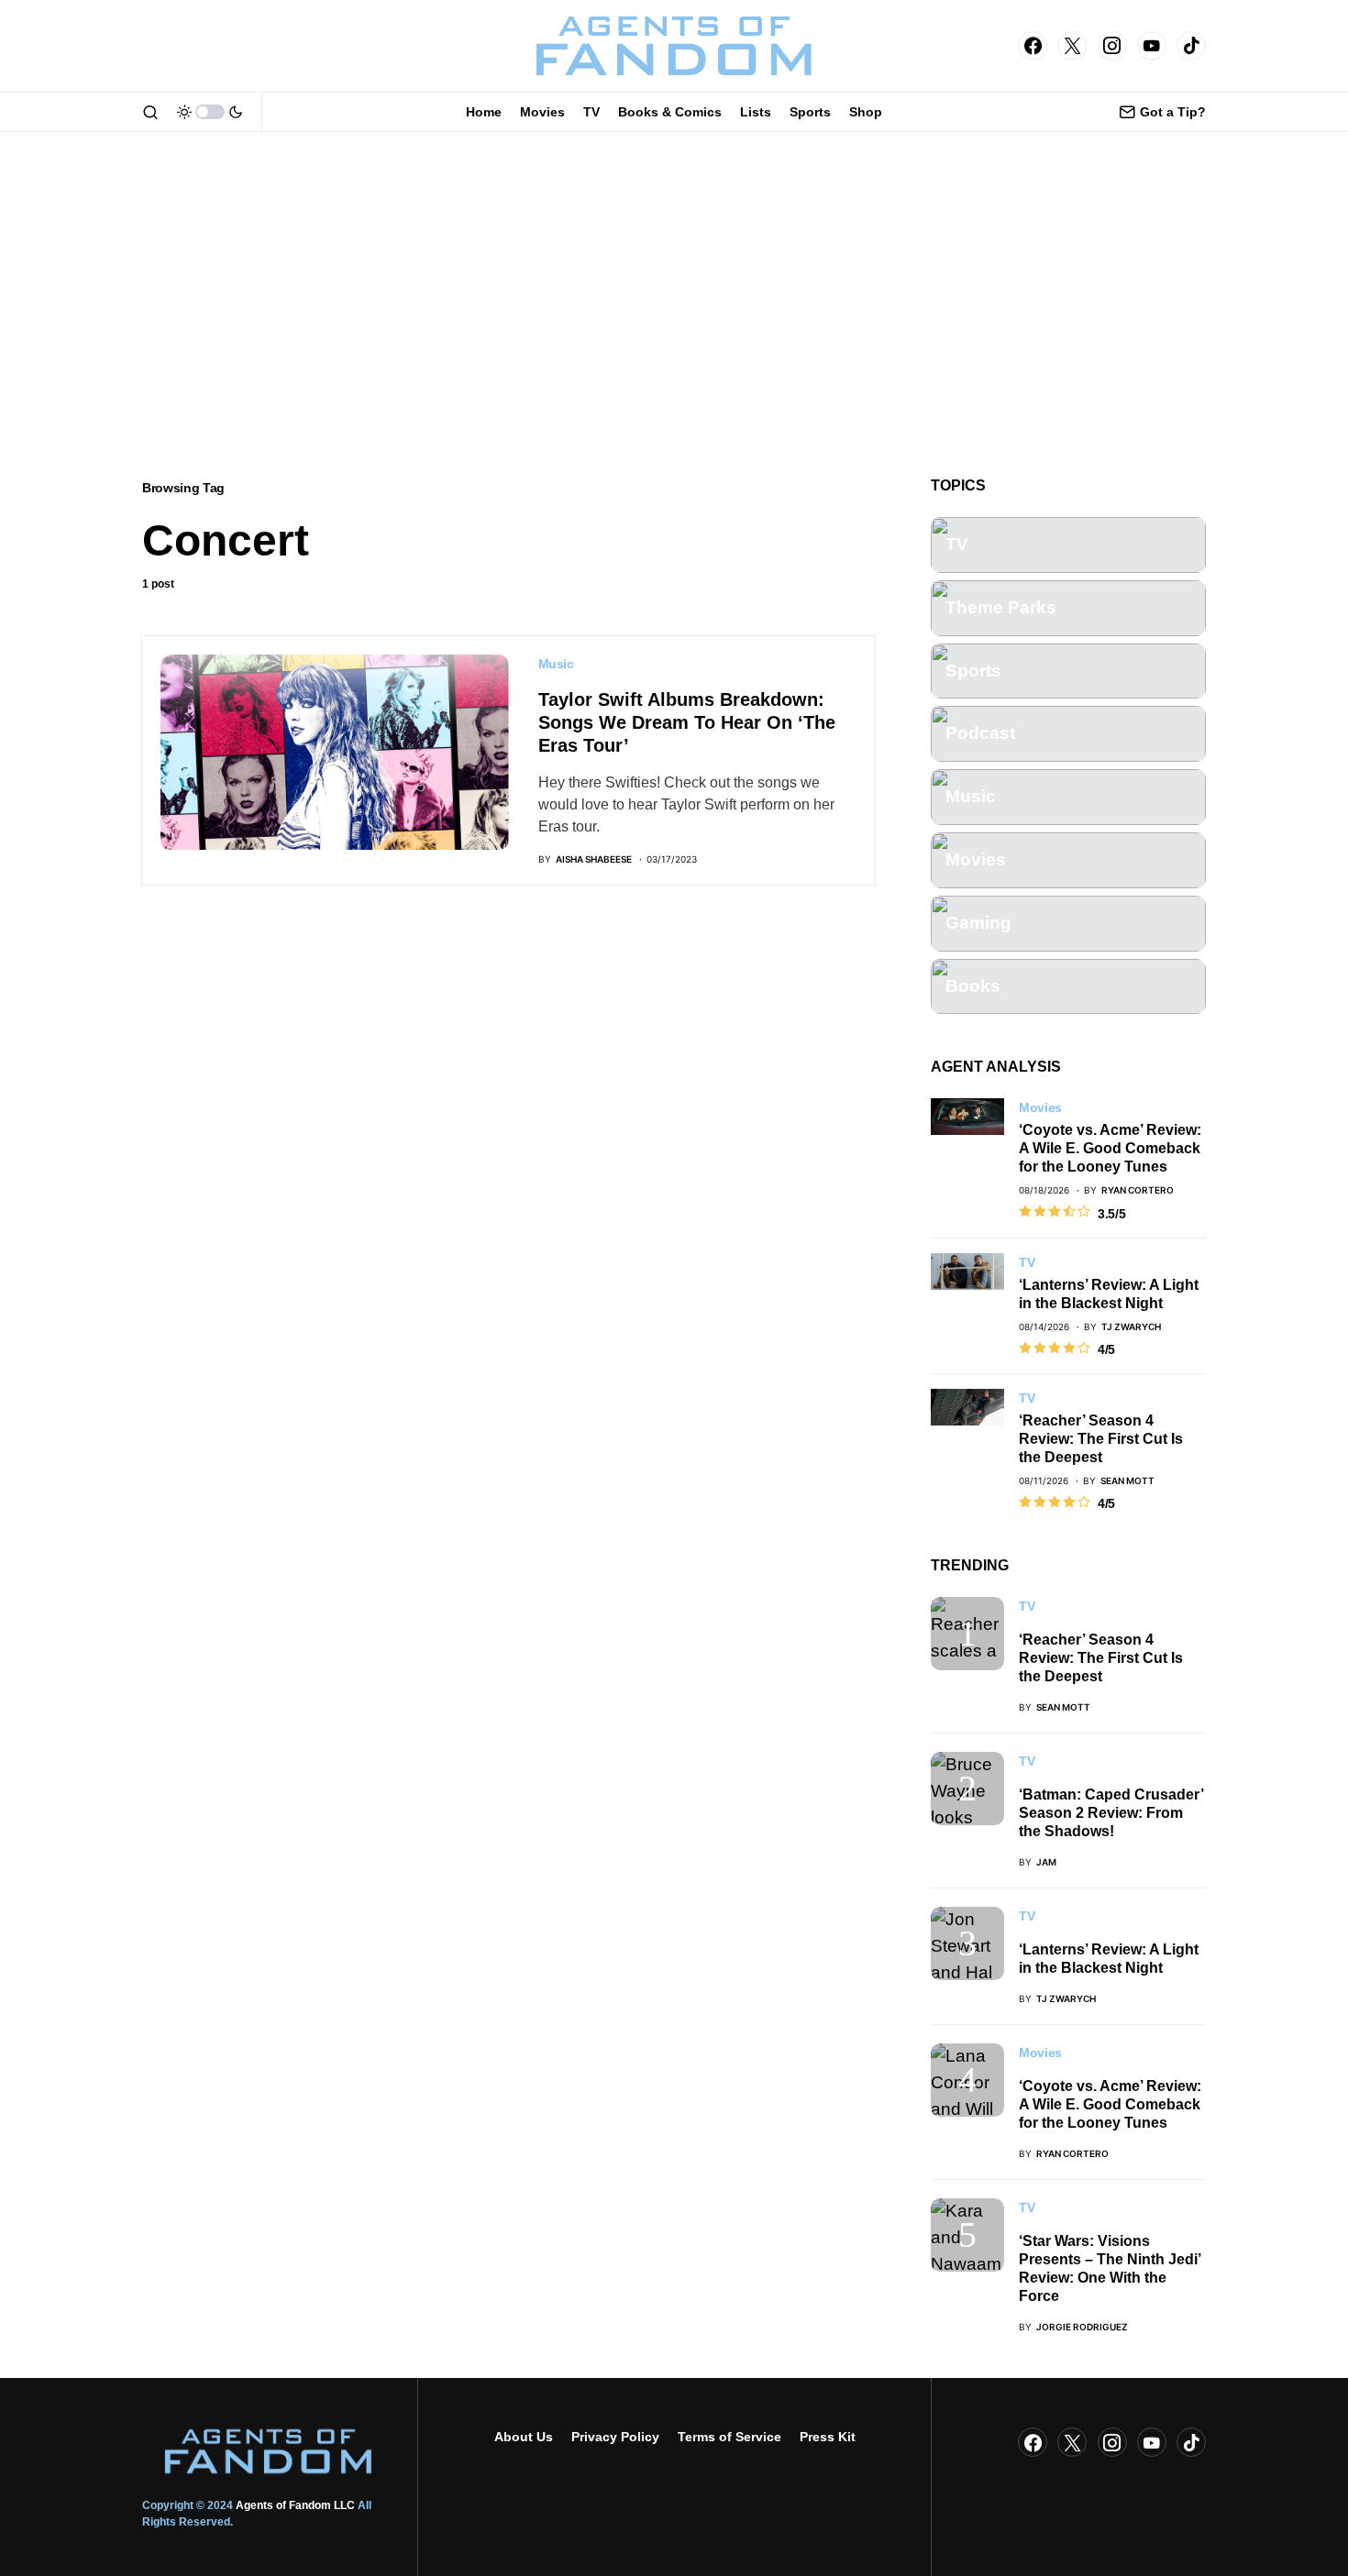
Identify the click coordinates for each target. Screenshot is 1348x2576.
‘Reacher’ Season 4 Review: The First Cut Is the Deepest (1101, 1439)
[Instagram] (1112, 46)
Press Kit (828, 2437)
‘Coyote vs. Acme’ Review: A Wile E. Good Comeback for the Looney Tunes (1110, 1148)
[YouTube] (1152, 46)
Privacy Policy (615, 2437)
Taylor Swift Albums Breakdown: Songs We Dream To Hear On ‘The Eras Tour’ (687, 722)
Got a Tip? (1173, 112)
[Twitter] (1072, 46)
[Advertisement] (674, 304)
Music (556, 664)
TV (1027, 1262)
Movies (1040, 1107)
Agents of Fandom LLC (295, 2505)
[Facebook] (1033, 46)
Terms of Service (729, 2437)
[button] (150, 112)
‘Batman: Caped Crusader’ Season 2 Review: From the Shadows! (1111, 1813)
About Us (524, 2437)
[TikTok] (1191, 46)
